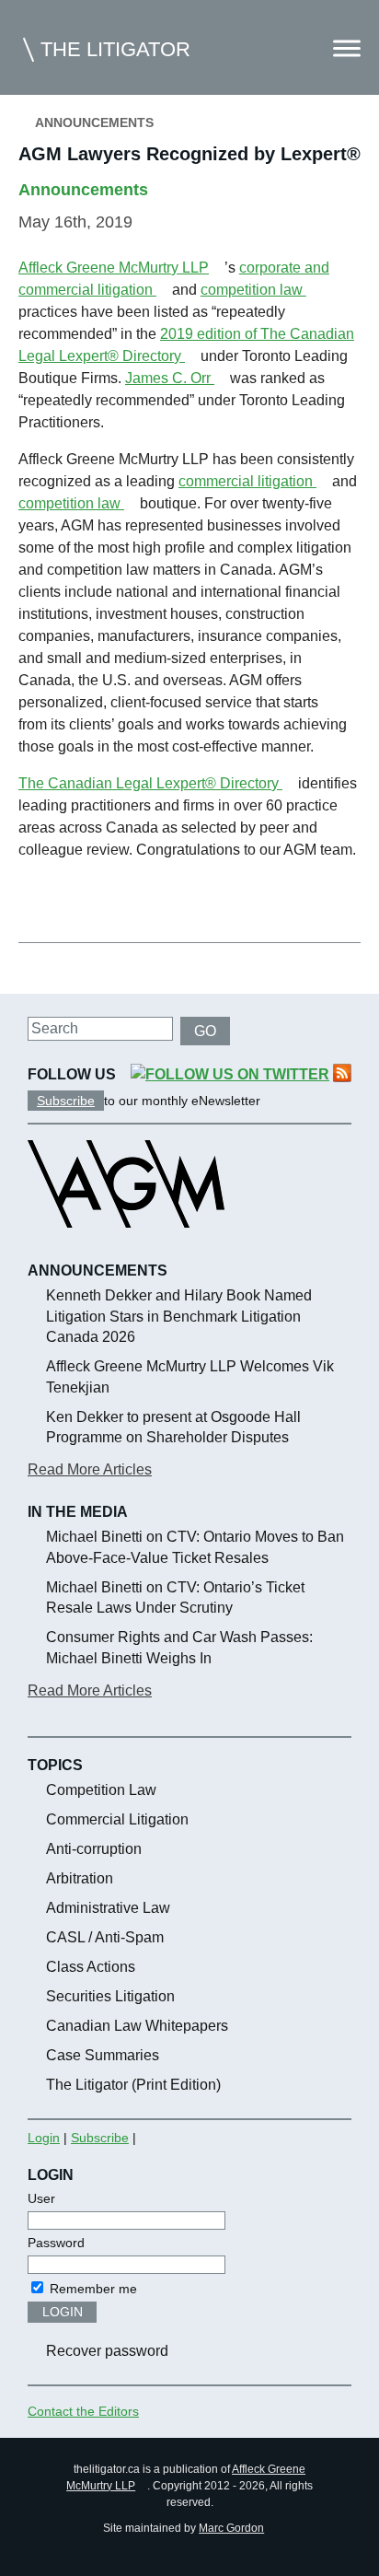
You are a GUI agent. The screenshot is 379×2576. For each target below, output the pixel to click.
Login (44, 2138)
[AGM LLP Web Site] (126, 1244)
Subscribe (66, 1101)
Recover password (107, 2351)
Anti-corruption (94, 1849)
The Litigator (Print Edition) (133, 2085)
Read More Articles (90, 1469)
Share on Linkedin (128, 900)
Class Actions (91, 1967)
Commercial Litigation (117, 1819)
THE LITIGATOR (115, 49)
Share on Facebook (39, 900)
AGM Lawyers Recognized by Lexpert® (189, 154)
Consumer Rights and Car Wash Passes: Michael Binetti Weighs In (179, 1647)
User (41, 2198)
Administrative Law (108, 1908)
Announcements (94, 122)
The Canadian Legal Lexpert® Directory (150, 783)
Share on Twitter (84, 900)
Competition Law (101, 1790)
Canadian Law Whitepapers (137, 2026)
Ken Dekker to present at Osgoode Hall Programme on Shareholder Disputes (173, 1427)
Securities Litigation (110, 1996)
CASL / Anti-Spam (105, 1937)
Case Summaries (103, 2055)
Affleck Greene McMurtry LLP (114, 268)
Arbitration (80, 1878)
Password (56, 2243)
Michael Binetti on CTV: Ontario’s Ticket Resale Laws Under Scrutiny (175, 1597)
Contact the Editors (83, 2411)
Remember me (92, 2289)
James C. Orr (170, 378)
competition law (253, 290)
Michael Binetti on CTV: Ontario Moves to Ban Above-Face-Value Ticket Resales (195, 1547)
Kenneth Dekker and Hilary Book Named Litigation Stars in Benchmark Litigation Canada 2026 (179, 1316)
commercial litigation (247, 481)
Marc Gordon (231, 2528)
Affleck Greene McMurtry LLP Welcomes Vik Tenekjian (190, 1376)
